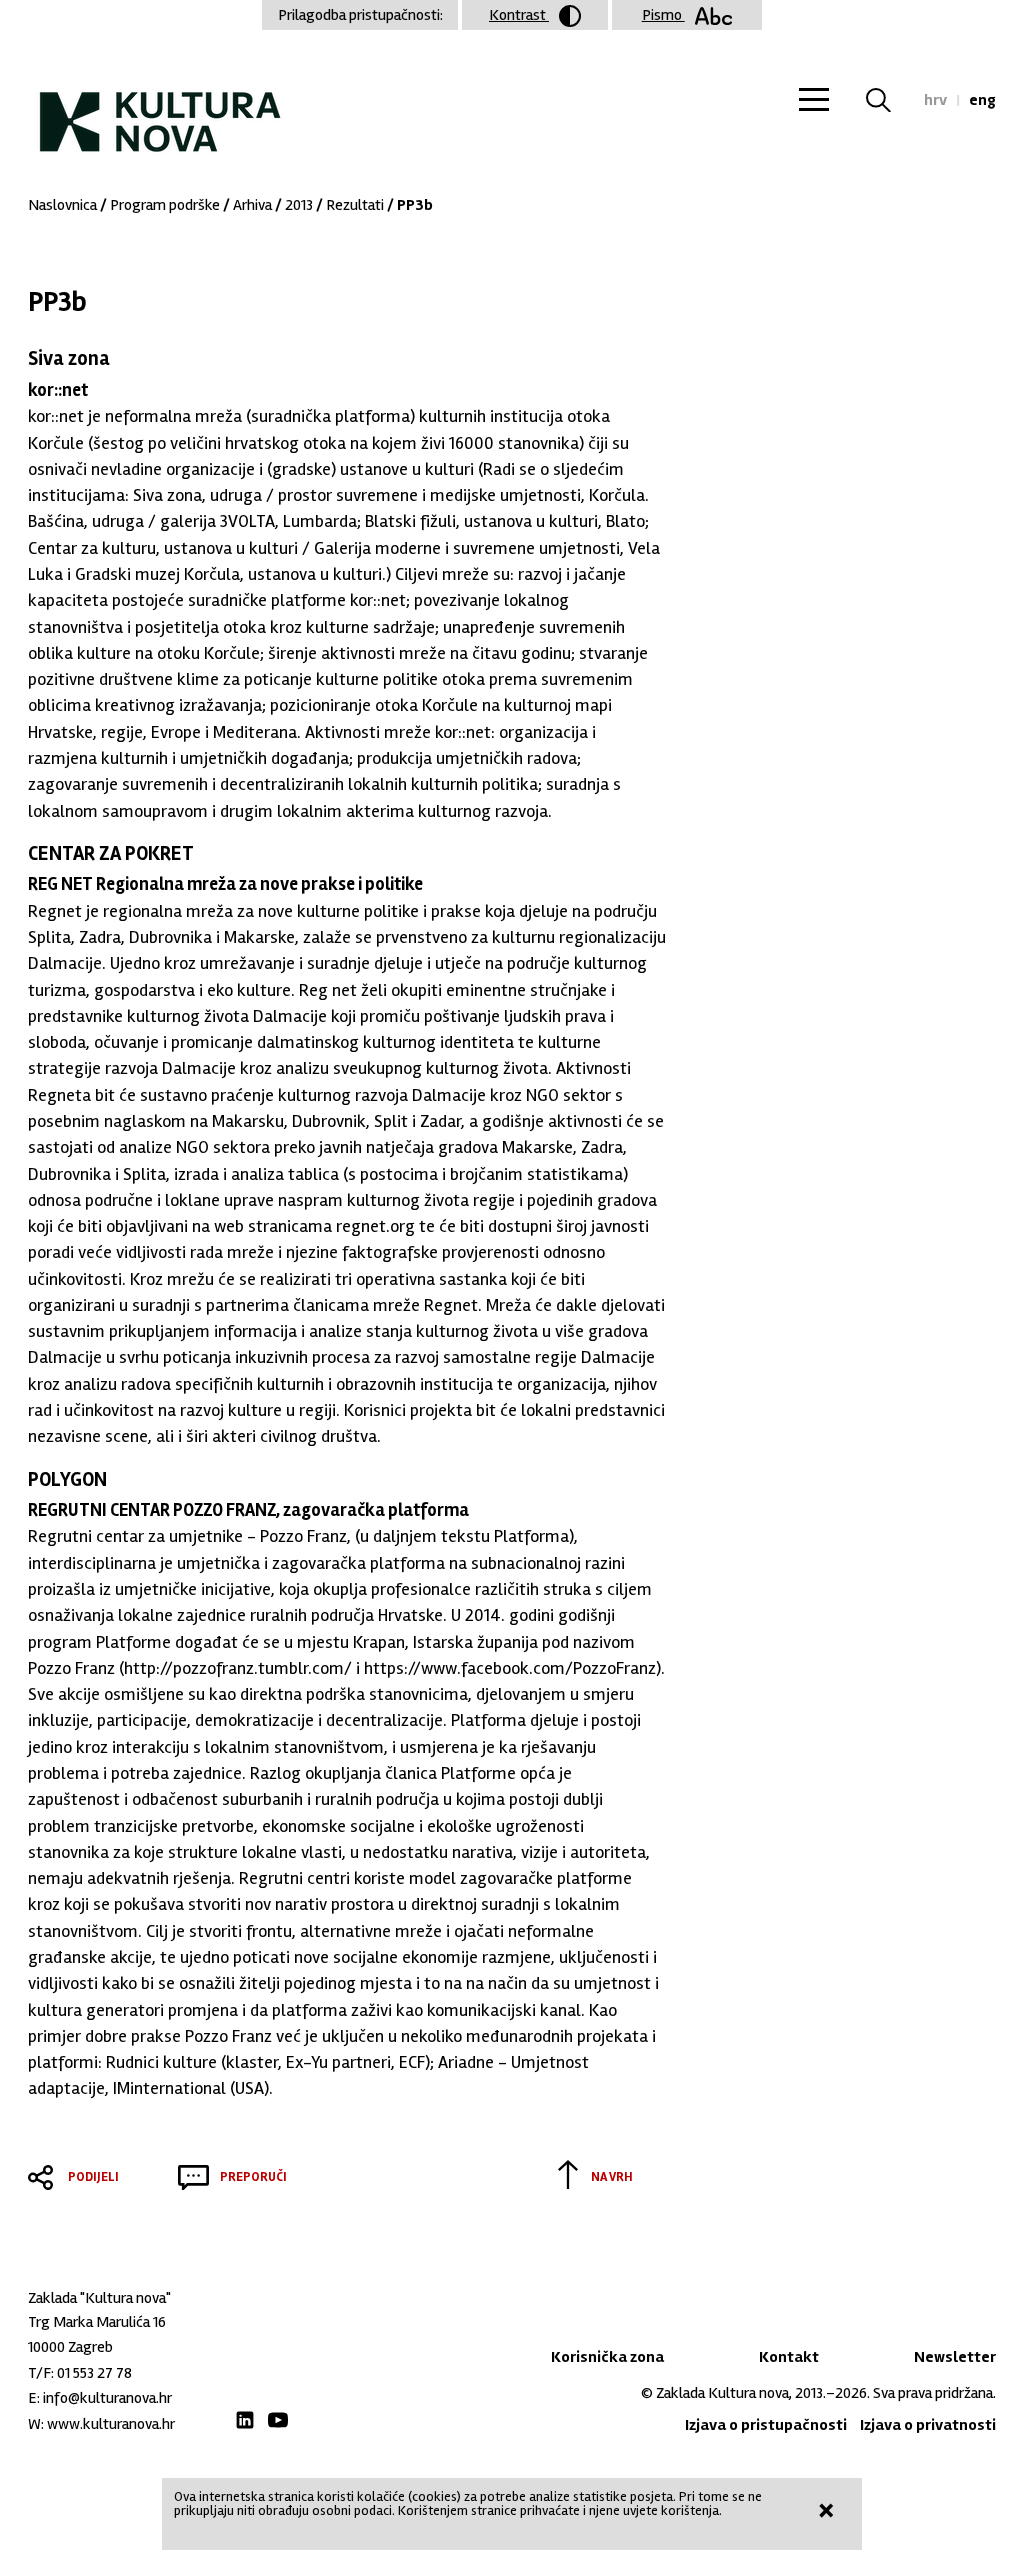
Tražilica (890, 100)
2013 (299, 205)
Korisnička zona (607, 2357)
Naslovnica (62, 205)
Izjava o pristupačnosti (766, 2425)
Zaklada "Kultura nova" (160, 106)
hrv (935, 100)
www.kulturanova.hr (111, 2424)
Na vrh (612, 2177)
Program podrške (165, 205)
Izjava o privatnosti (928, 2425)
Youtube (278, 2420)
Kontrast (519, 15)
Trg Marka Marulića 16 (97, 2322)
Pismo (663, 15)
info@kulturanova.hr (107, 2398)
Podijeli (93, 2177)
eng (982, 100)
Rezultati (355, 205)
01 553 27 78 (94, 2373)
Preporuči (253, 2177)
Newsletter (955, 2357)
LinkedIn (245, 2420)
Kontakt (789, 2357)
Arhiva (252, 205)
